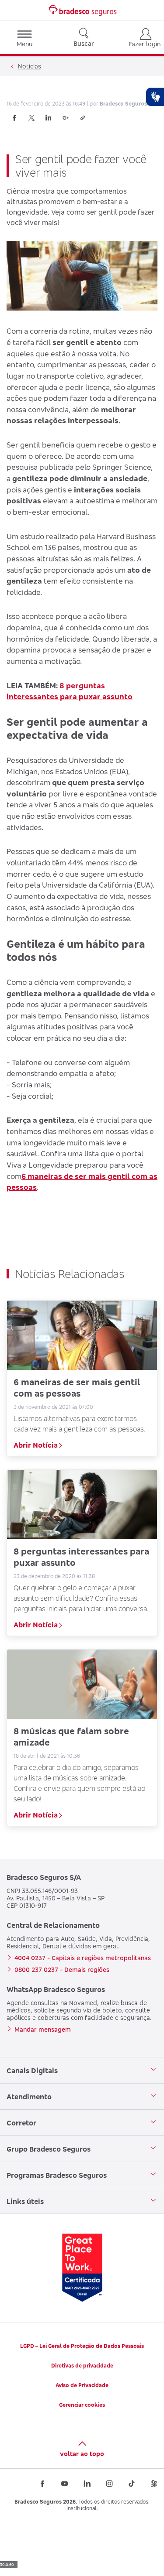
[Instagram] (109, 2484)
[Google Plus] (66, 118)
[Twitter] (31, 118)
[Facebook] (14, 118)
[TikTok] (132, 2484)
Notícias (30, 66)
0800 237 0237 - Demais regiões (62, 1970)
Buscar (84, 43)
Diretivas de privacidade (82, 2366)
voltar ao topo (82, 2454)
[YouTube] (65, 2484)
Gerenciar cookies (82, 2405)
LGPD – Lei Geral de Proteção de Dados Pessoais (82, 2346)
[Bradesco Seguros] (82, 10)
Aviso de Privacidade (82, 2385)
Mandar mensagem (43, 2029)
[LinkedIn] (49, 118)
